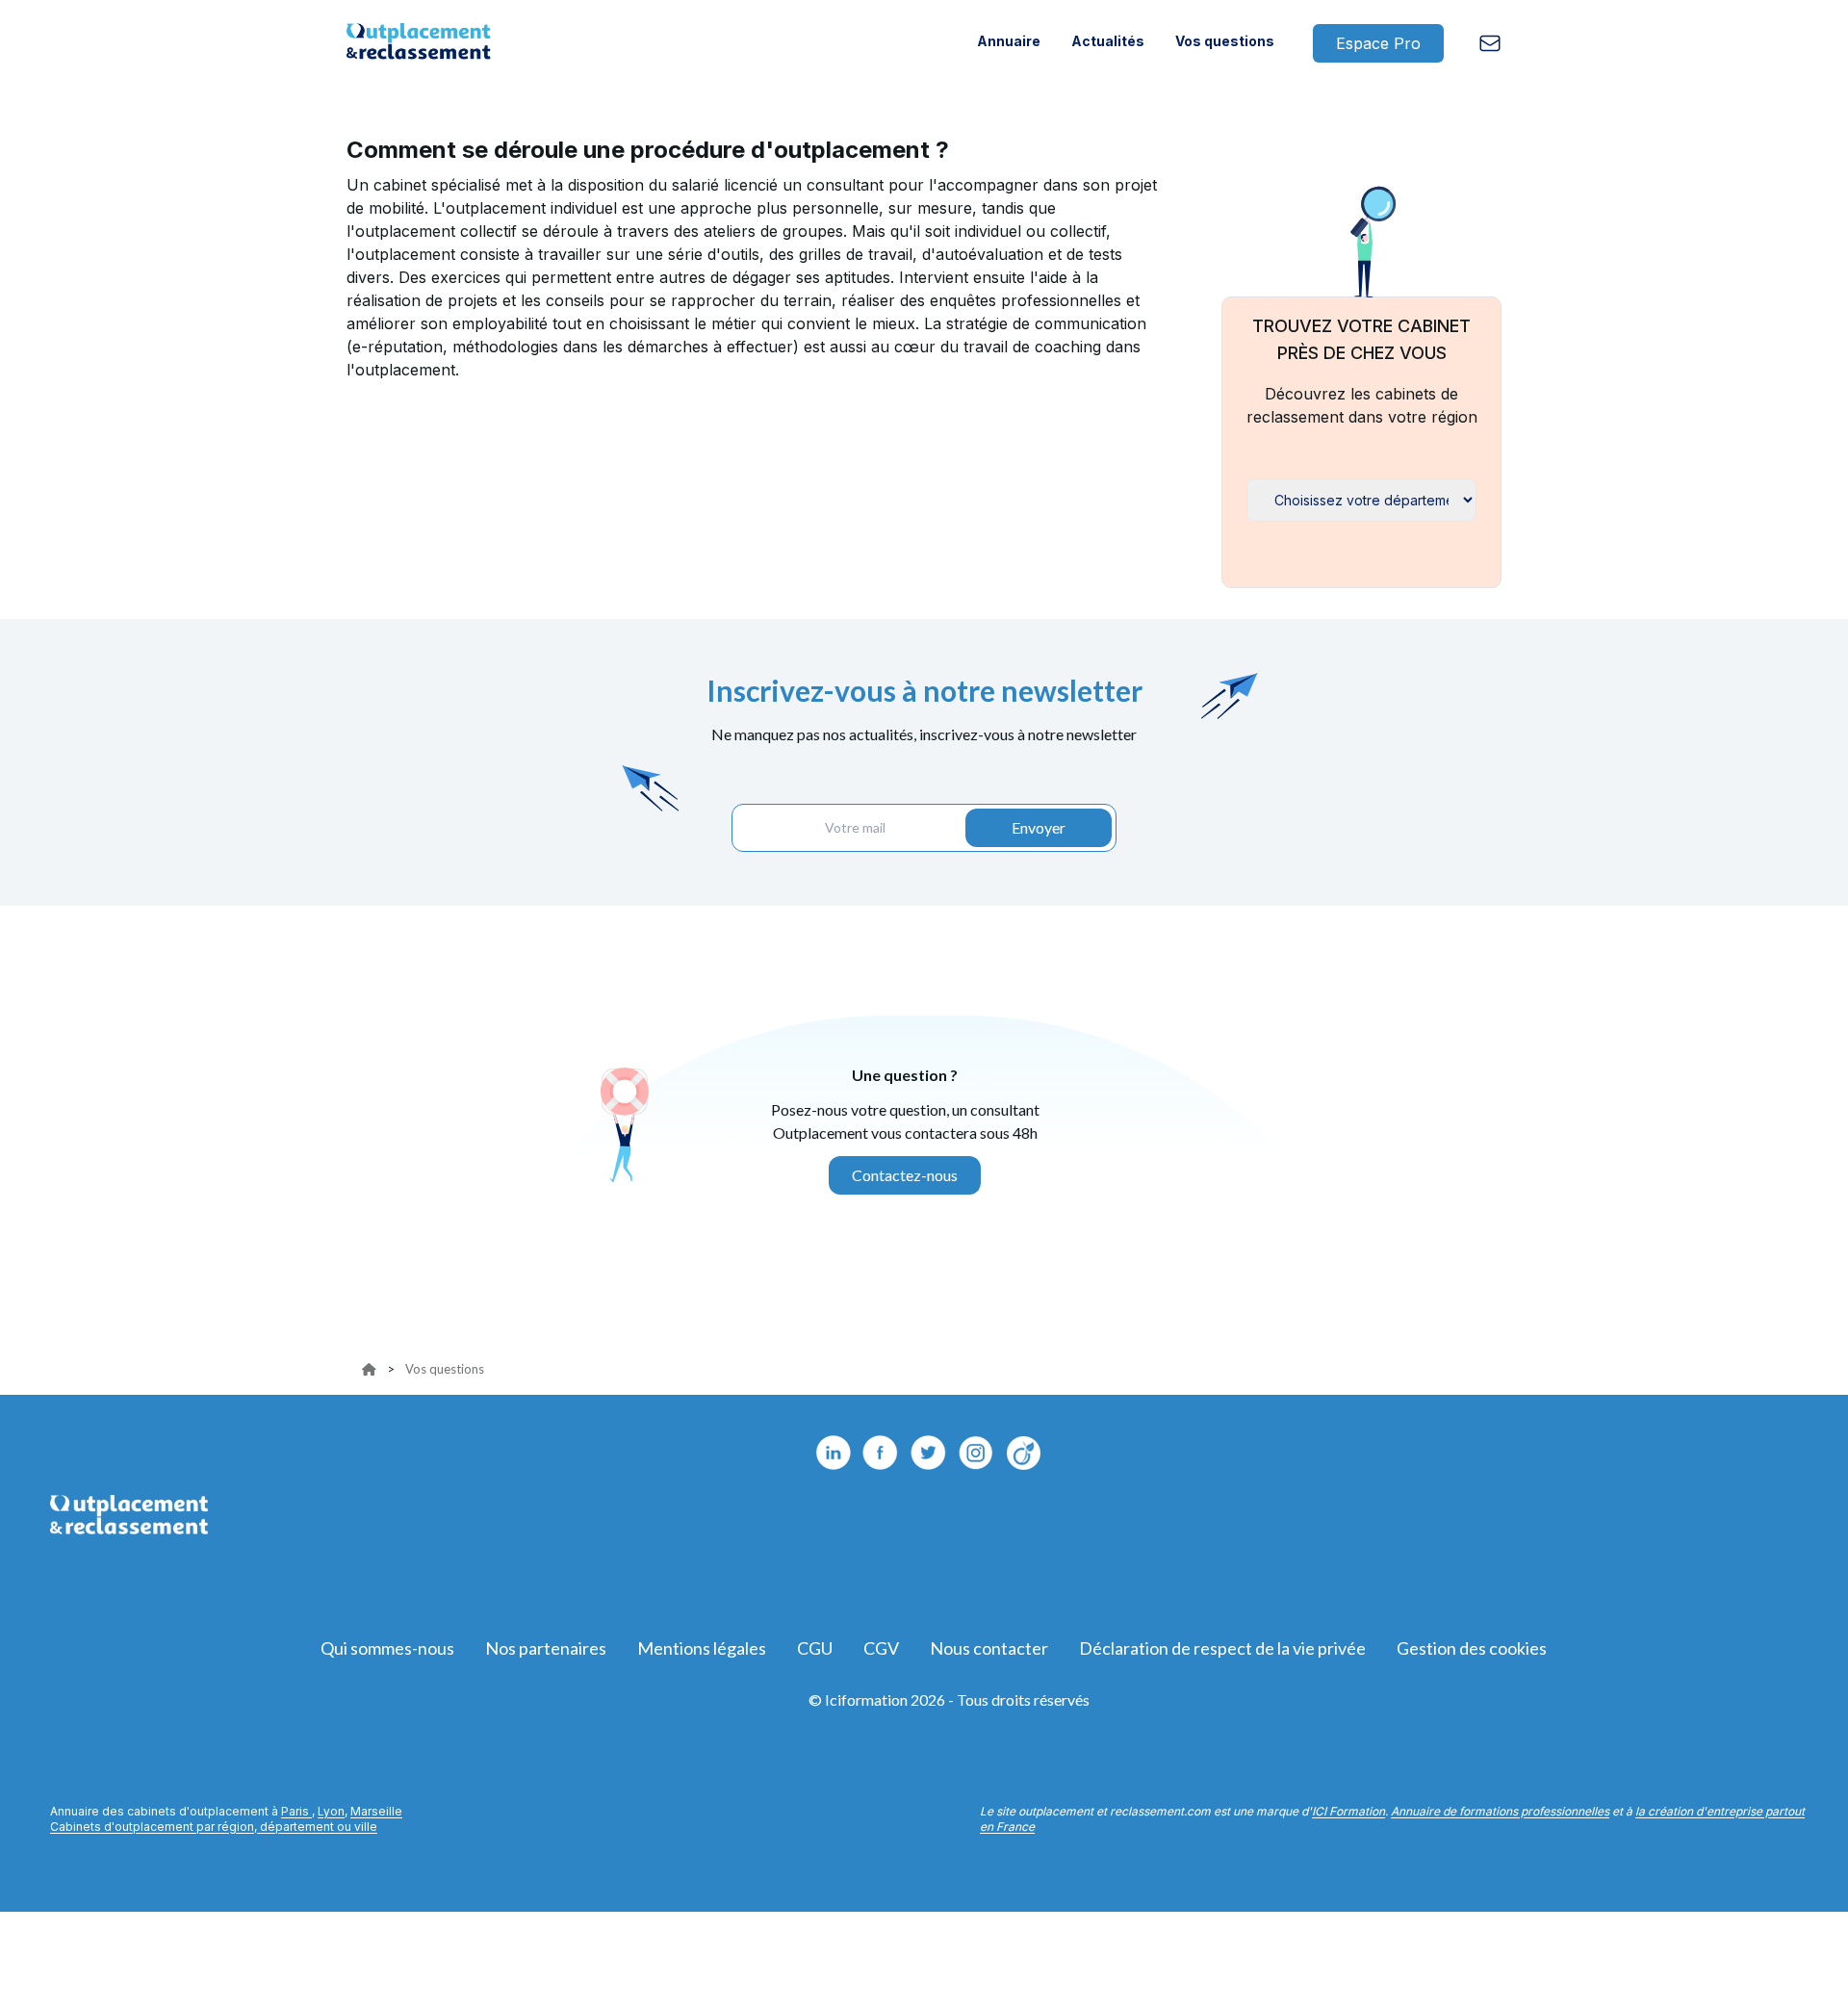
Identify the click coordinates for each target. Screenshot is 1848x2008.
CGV (881, 1648)
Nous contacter (989, 1648)
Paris (296, 1811)
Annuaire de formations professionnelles (1500, 1811)
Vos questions (1225, 41)
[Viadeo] (977, 1453)
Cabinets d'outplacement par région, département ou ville (214, 1827)
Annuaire (1009, 41)
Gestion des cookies (1472, 1648)
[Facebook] (881, 1453)
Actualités (1108, 41)
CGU (815, 1648)
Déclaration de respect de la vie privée (1222, 1648)
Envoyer (1039, 827)
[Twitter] (929, 1453)
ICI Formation (1348, 1811)
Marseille (376, 1811)
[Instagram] (1025, 1453)
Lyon (331, 1811)
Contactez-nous (905, 1175)
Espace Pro (1378, 43)
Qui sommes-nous (387, 1648)
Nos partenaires (546, 1648)
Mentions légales (702, 1648)
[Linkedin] (833, 1453)
